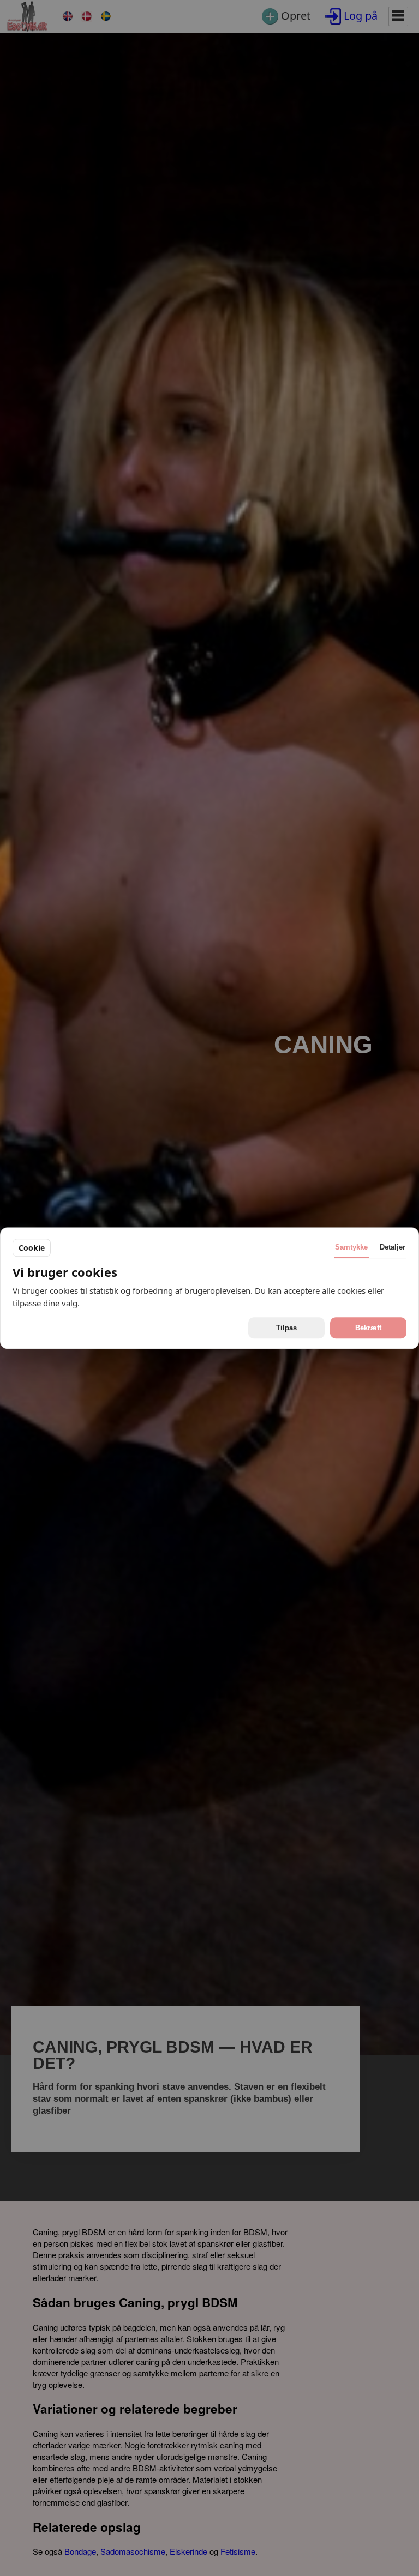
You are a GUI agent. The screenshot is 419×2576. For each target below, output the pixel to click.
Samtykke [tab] (351, 1247)
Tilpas (286, 1328)
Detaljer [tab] (393, 1247)
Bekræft (368, 1328)
